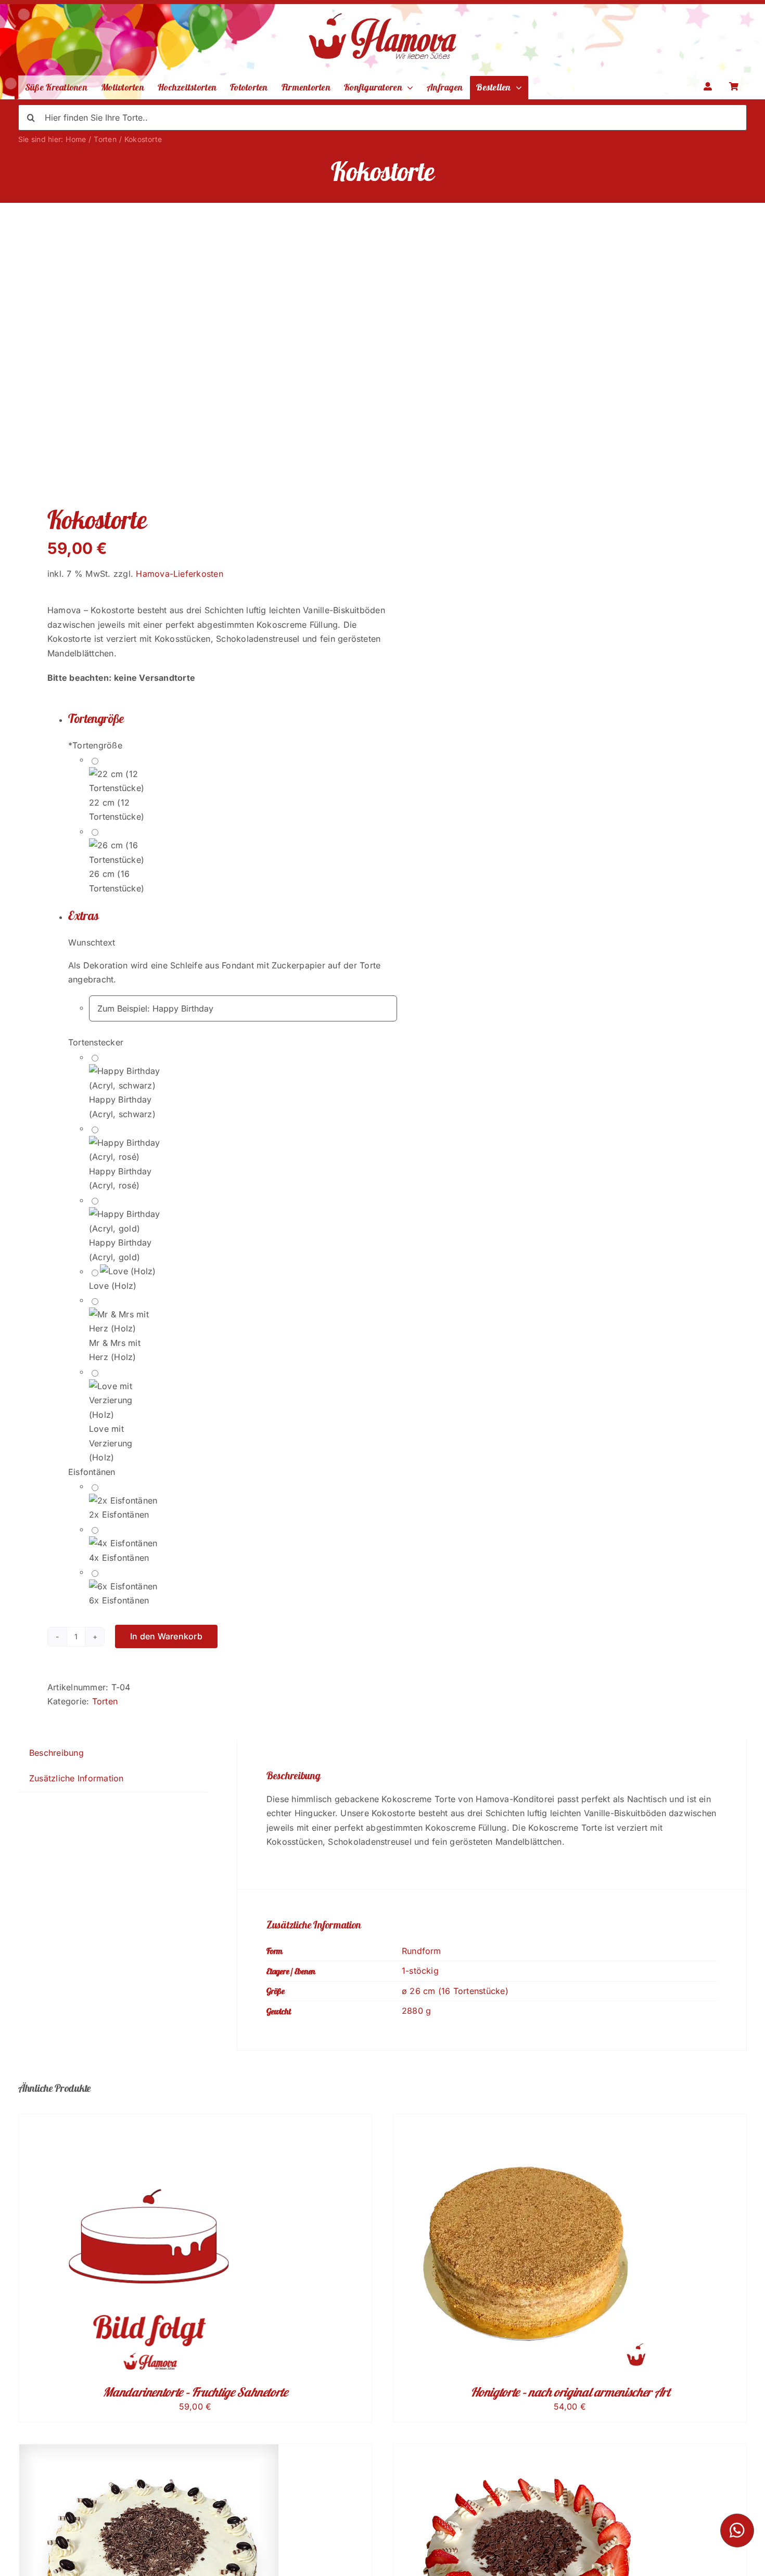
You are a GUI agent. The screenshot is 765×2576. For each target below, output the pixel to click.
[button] (233, 719)
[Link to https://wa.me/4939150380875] (737, 2530)
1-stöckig (420, 1971)
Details (157, 2246)
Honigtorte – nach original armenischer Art (570, 2392)
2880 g (416, 2011)
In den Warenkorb (166, 1636)
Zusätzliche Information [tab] (76, 1778)
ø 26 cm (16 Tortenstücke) (455, 1991)
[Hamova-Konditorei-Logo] (382, 7)
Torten (105, 1701)
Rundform (422, 1951)
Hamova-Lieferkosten (180, 574)
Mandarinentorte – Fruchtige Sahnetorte (195, 2392)
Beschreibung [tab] (56, 1753)
